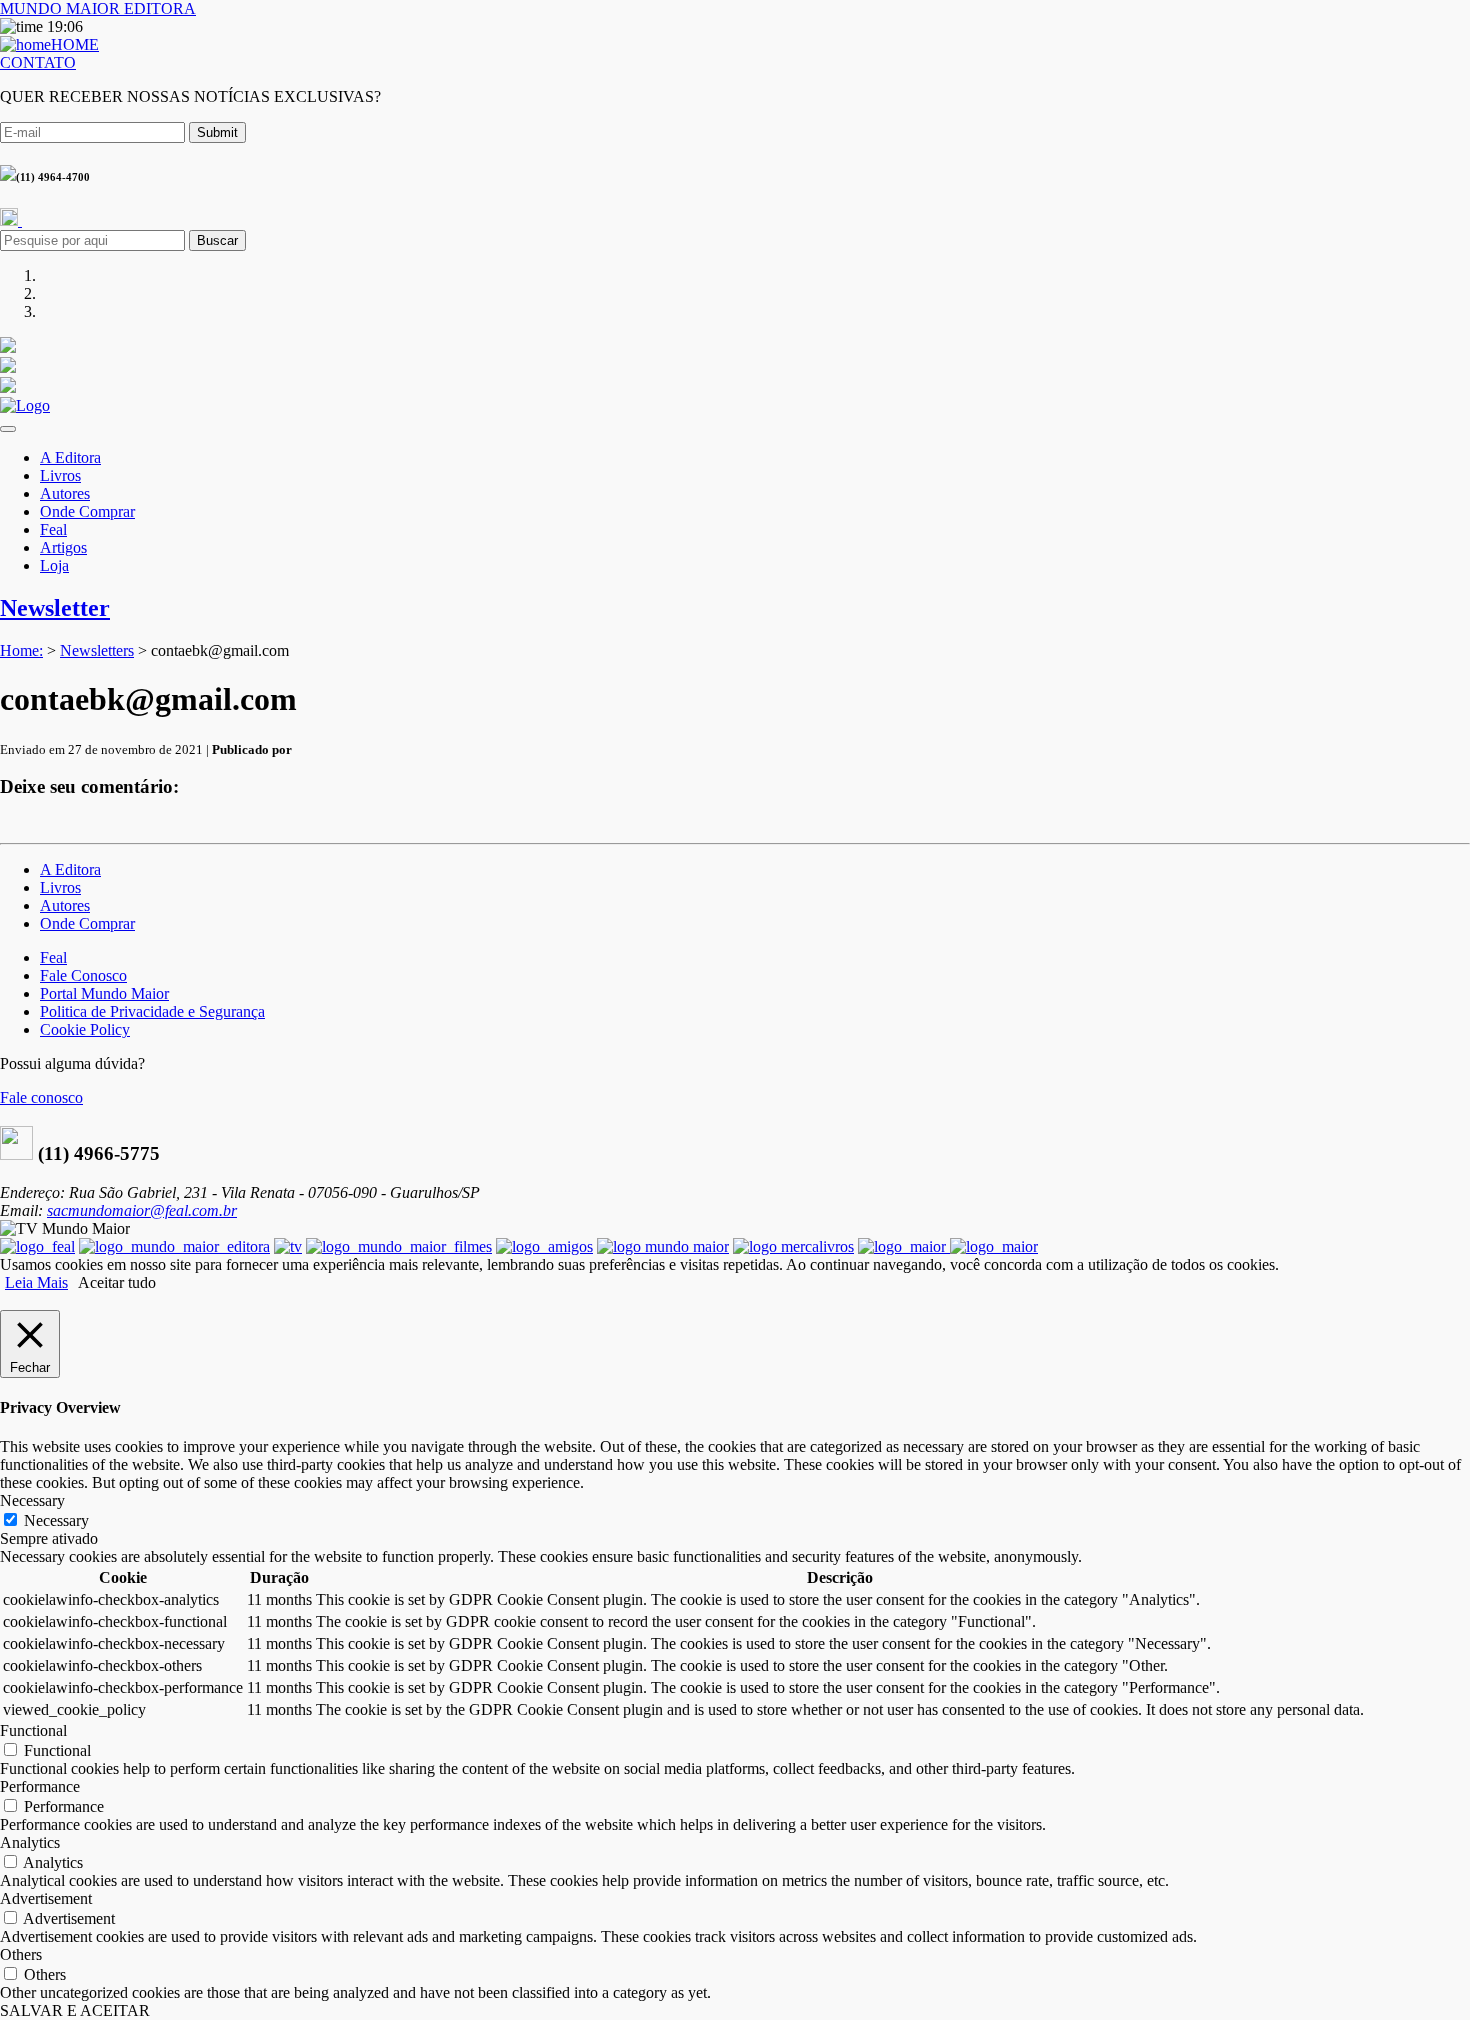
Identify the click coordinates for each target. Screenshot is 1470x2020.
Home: (21, 650)
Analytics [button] (30, 1842)
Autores (65, 493)
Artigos (63, 547)
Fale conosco (41, 1097)
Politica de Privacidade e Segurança (152, 1011)
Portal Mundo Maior (104, 993)
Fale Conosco (83, 975)
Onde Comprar (87, 511)
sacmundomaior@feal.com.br (142, 1210)
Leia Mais (36, 1282)
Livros (60, 475)
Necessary (56, 1520)
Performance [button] (40, 1786)
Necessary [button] (32, 1500)
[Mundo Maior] (663, 1246)
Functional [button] (33, 1730)
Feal (53, 529)
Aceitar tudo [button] (117, 1282)
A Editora (70, 457)
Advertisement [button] (46, 1898)
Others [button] (21, 1954)
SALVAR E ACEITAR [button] (75, 2010)
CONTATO (38, 62)
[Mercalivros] (793, 1246)
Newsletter (55, 608)
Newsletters (97, 650)
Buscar (217, 240)
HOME (75, 44)
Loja (54, 565)
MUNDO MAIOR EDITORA (98, 8)
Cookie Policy (85, 1029)
